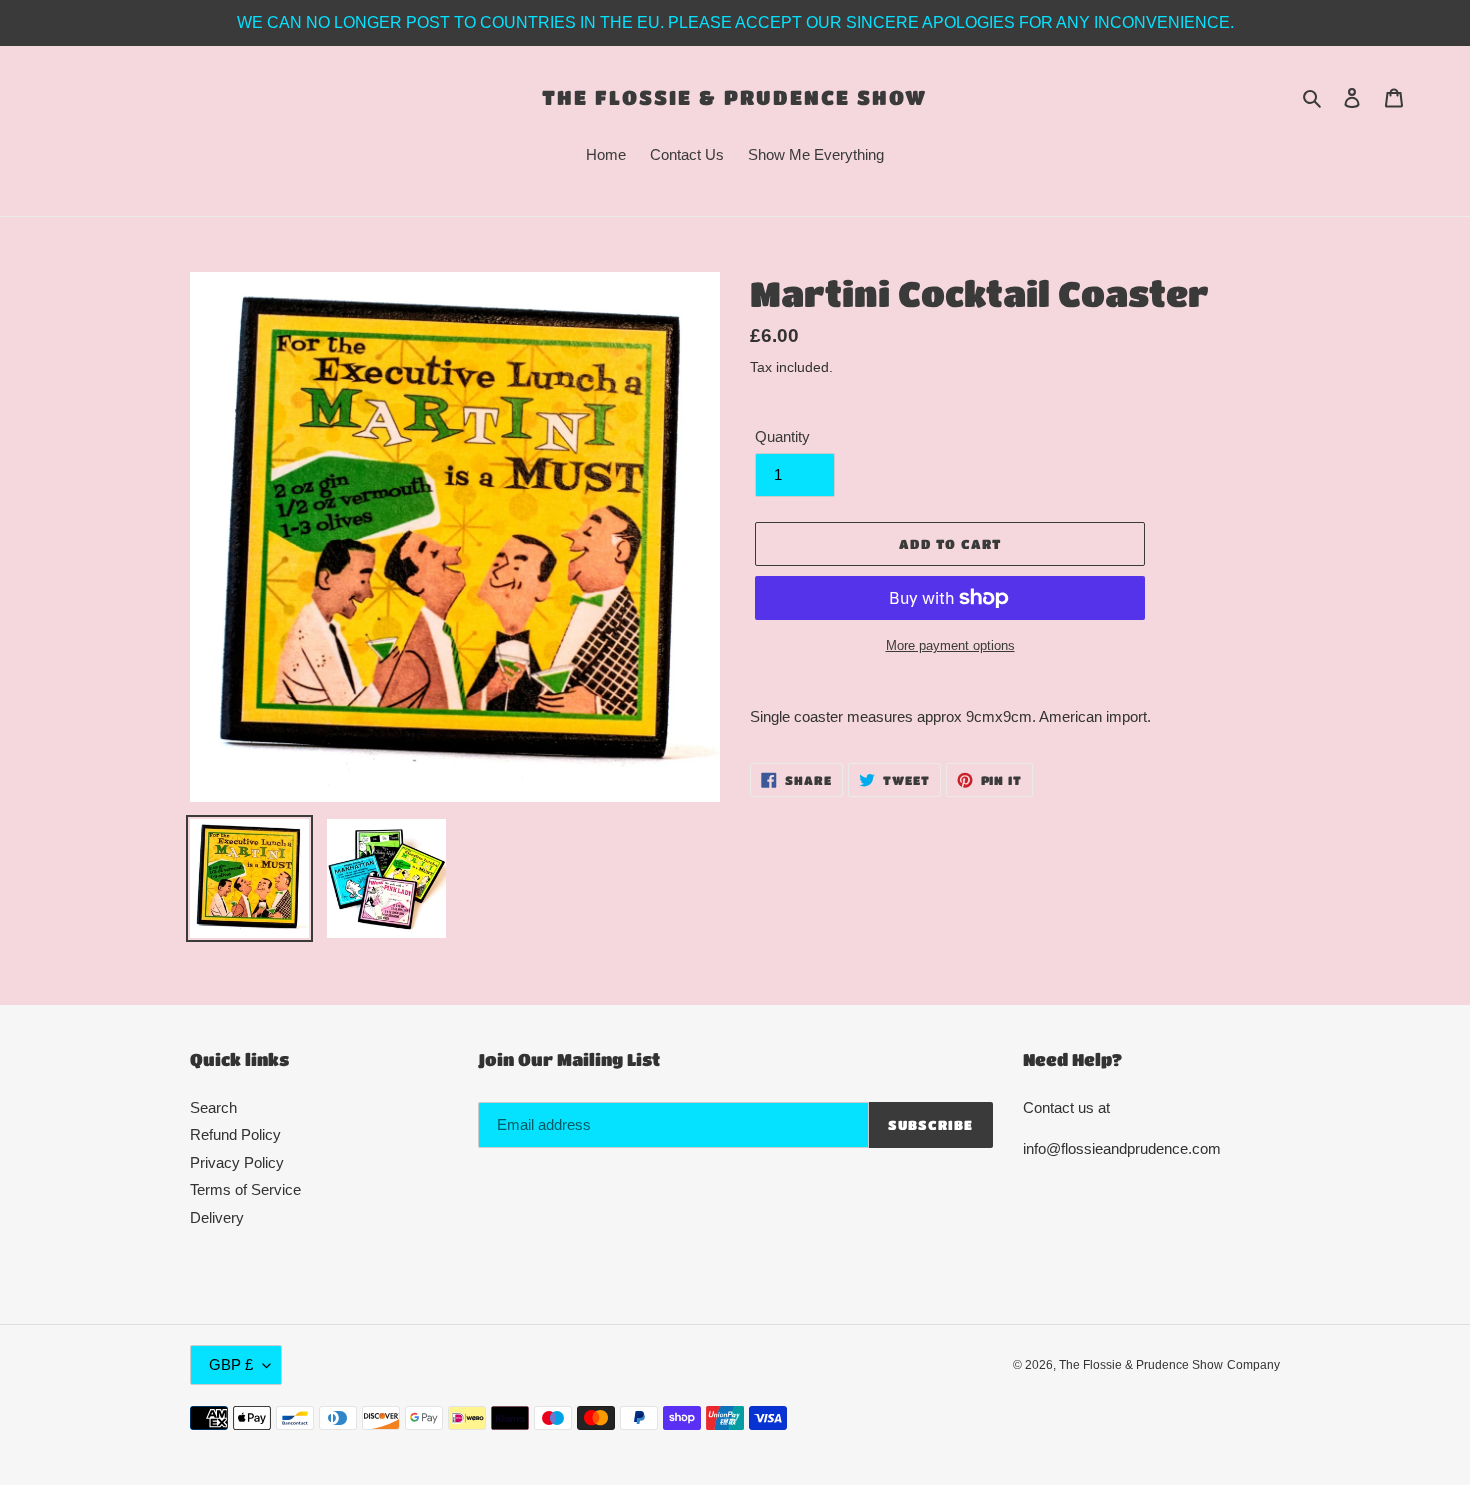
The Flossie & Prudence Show (734, 97)
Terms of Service (245, 1189)
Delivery (217, 1217)
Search (213, 1107)
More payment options (950, 645)
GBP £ (231, 1364)
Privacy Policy (237, 1162)
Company (1253, 1365)
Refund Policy (235, 1134)
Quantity (782, 436)
